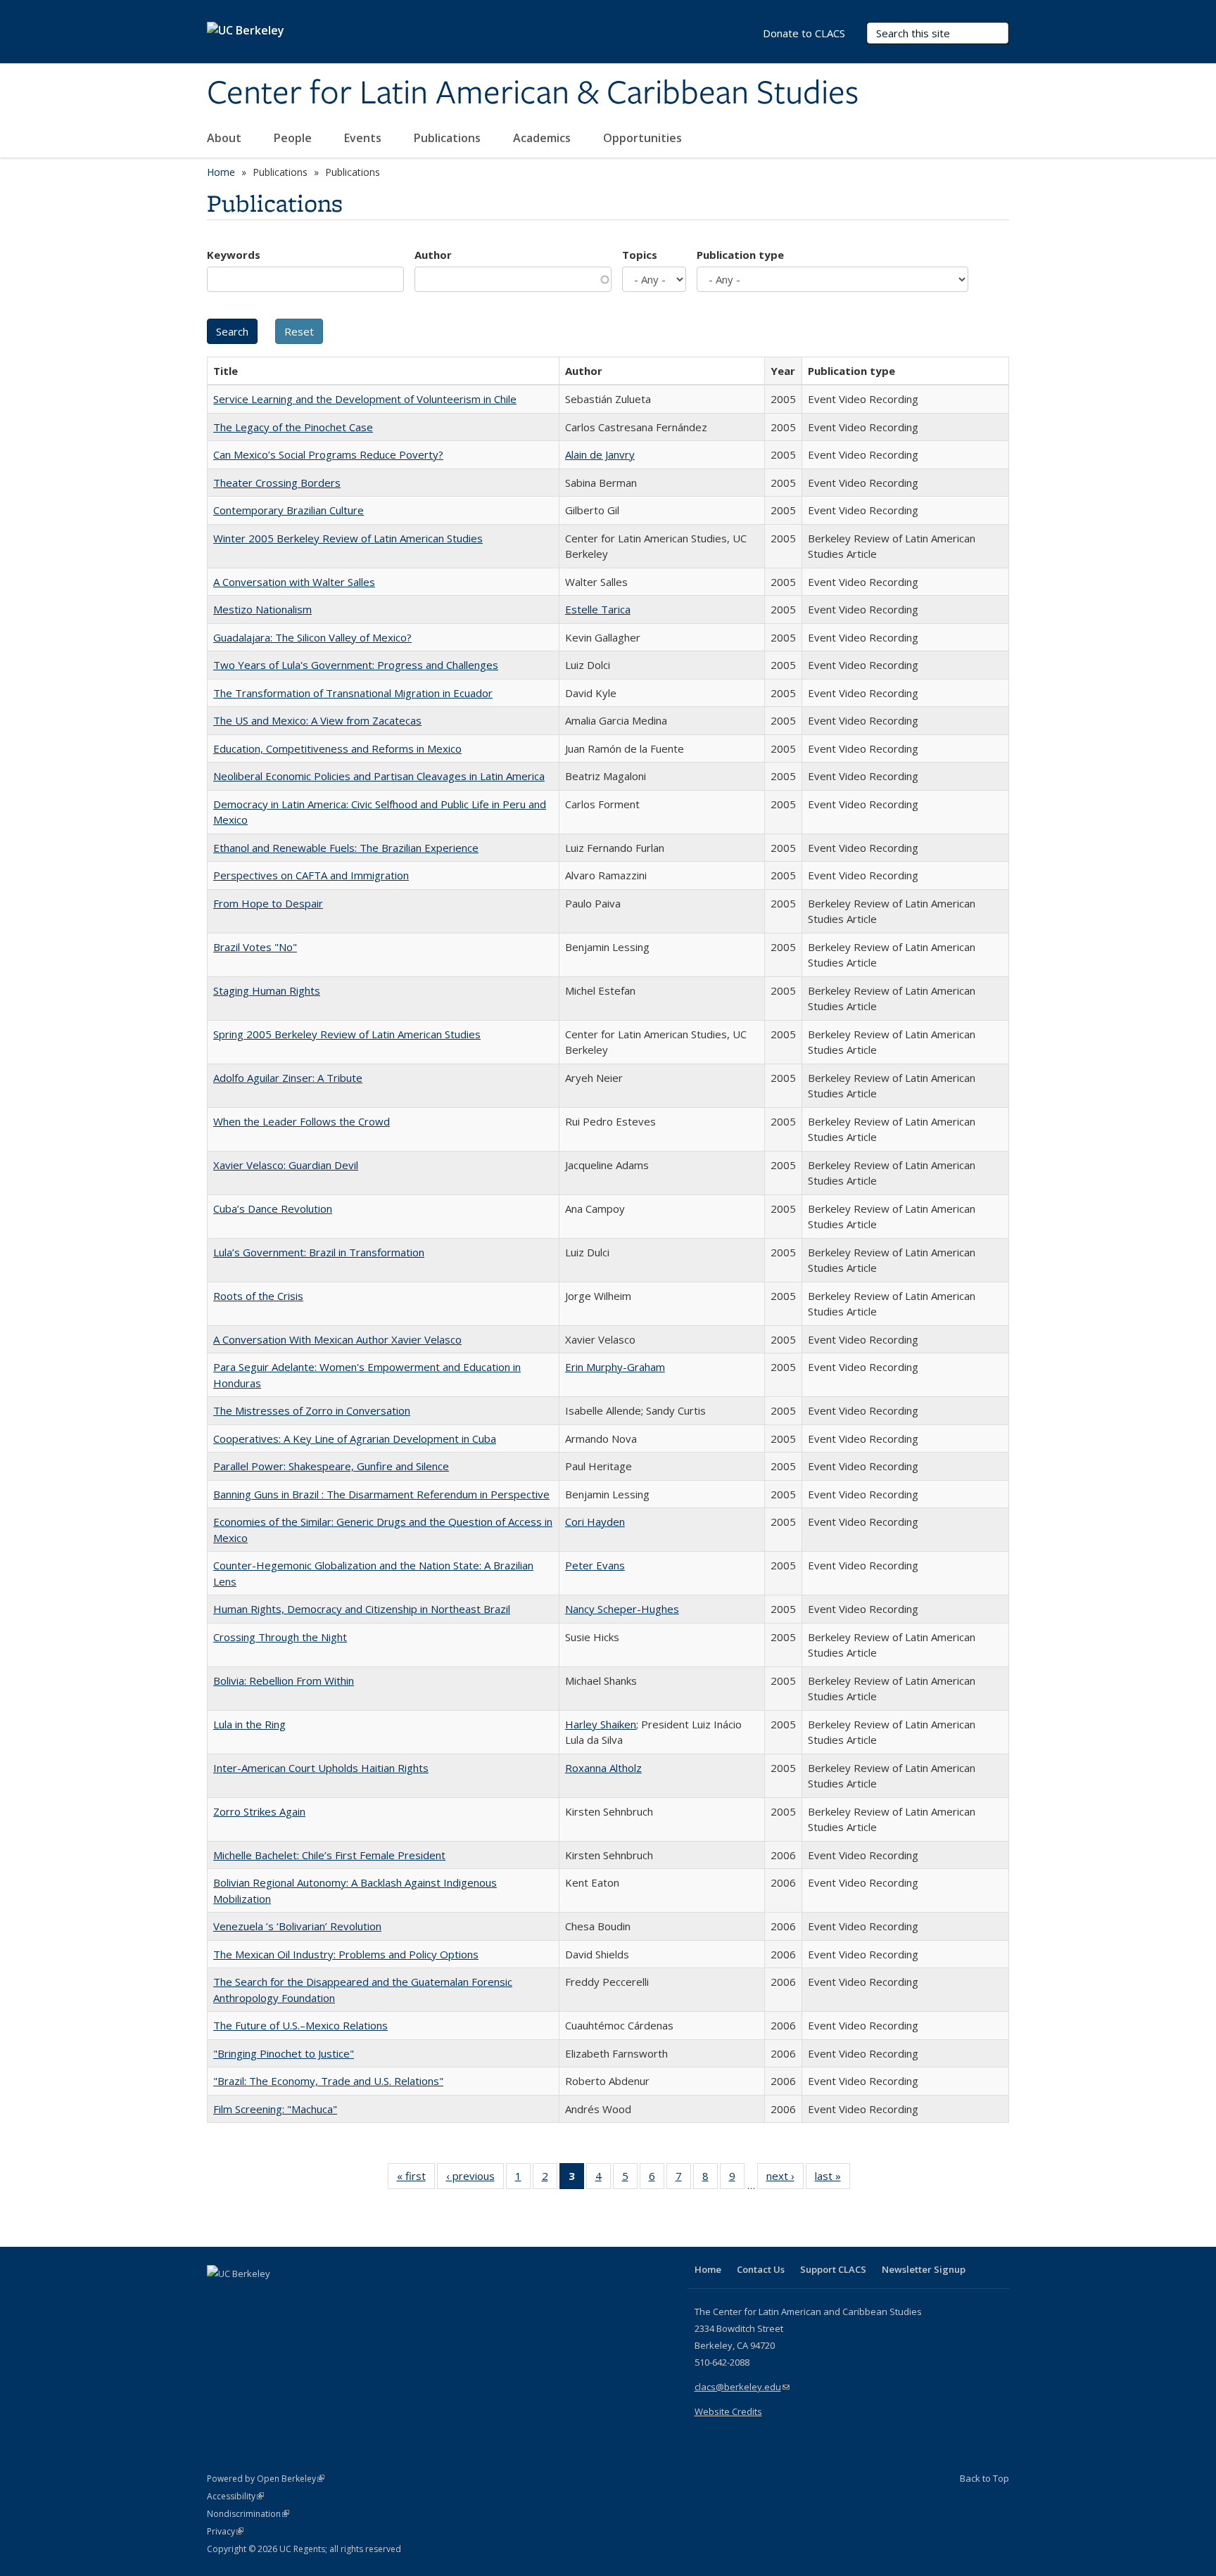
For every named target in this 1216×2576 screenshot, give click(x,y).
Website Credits (728, 2411)
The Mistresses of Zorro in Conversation (312, 1410)
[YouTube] (274, 2297)
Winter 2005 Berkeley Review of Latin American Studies (348, 538)
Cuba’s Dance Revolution (273, 1209)
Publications (449, 138)
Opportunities (644, 138)
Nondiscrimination (248, 2514)
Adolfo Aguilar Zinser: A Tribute (288, 1078)
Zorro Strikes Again (259, 1811)
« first (416, 2179)
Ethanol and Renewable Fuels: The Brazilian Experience (346, 848)
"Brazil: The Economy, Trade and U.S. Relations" (328, 2081)
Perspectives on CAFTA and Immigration (311, 875)
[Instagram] (302, 2297)
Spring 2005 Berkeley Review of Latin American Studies (347, 1034)
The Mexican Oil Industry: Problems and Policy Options (346, 1954)
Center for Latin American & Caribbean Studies (533, 94)
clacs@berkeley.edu (742, 2387)
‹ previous (475, 2179)
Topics (640, 255)
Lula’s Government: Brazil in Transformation (319, 1252)
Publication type (740, 255)
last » (832, 2179)
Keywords (234, 255)
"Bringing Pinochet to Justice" (284, 2053)
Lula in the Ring (249, 1724)
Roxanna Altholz (603, 1768)
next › (785, 2179)
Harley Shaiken (601, 1724)
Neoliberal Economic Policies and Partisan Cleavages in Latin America (379, 776)
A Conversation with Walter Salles (294, 582)
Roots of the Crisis (258, 1296)
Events (364, 138)
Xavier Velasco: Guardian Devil (286, 1165)
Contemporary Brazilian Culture (289, 510)
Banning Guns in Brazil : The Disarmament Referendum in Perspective (381, 1494)
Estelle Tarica (598, 609)
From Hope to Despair (268, 903)
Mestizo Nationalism (262, 609)
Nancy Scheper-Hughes (622, 1609)
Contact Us (761, 2269)
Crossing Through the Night (280, 1637)
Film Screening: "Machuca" (275, 2109)
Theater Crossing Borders (277, 483)
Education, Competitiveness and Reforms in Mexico (337, 748)
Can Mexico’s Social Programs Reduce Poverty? (328, 454)
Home (221, 172)
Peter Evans (595, 1565)
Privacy (225, 2531)
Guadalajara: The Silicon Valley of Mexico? (312, 637)
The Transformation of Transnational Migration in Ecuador (353, 693)
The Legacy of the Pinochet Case (293, 427)
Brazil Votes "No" (255, 947)
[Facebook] (220, 2297)
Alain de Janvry (600, 454)
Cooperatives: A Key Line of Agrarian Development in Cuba (355, 1439)
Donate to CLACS (804, 33)
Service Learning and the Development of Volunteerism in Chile (365, 399)
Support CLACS (833, 2269)
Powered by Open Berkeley (266, 2479)
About (226, 138)
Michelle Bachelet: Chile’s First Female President (329, 1855)
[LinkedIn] (247, 2297)
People (294, 138)
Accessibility (235, 2496)
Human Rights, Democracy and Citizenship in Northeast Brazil (362, 1609)
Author (433, 255)
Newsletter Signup (924, 2269)
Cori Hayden (595, 1522)
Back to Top (984, 2478)
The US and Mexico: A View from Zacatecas (317, 720)
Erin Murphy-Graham (615, 1367)
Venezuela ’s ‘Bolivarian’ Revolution (297, 1926)
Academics (543, 138)
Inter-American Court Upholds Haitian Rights (321, 1768)
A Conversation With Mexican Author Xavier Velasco (337, 1339)
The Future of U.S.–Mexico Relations (300, 2025)
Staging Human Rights (267, 990)
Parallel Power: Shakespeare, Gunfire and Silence (331, 1466)
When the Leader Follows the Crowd (302, 1121)
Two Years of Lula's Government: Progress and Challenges (356, 665)
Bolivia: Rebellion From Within (284, 1681)
